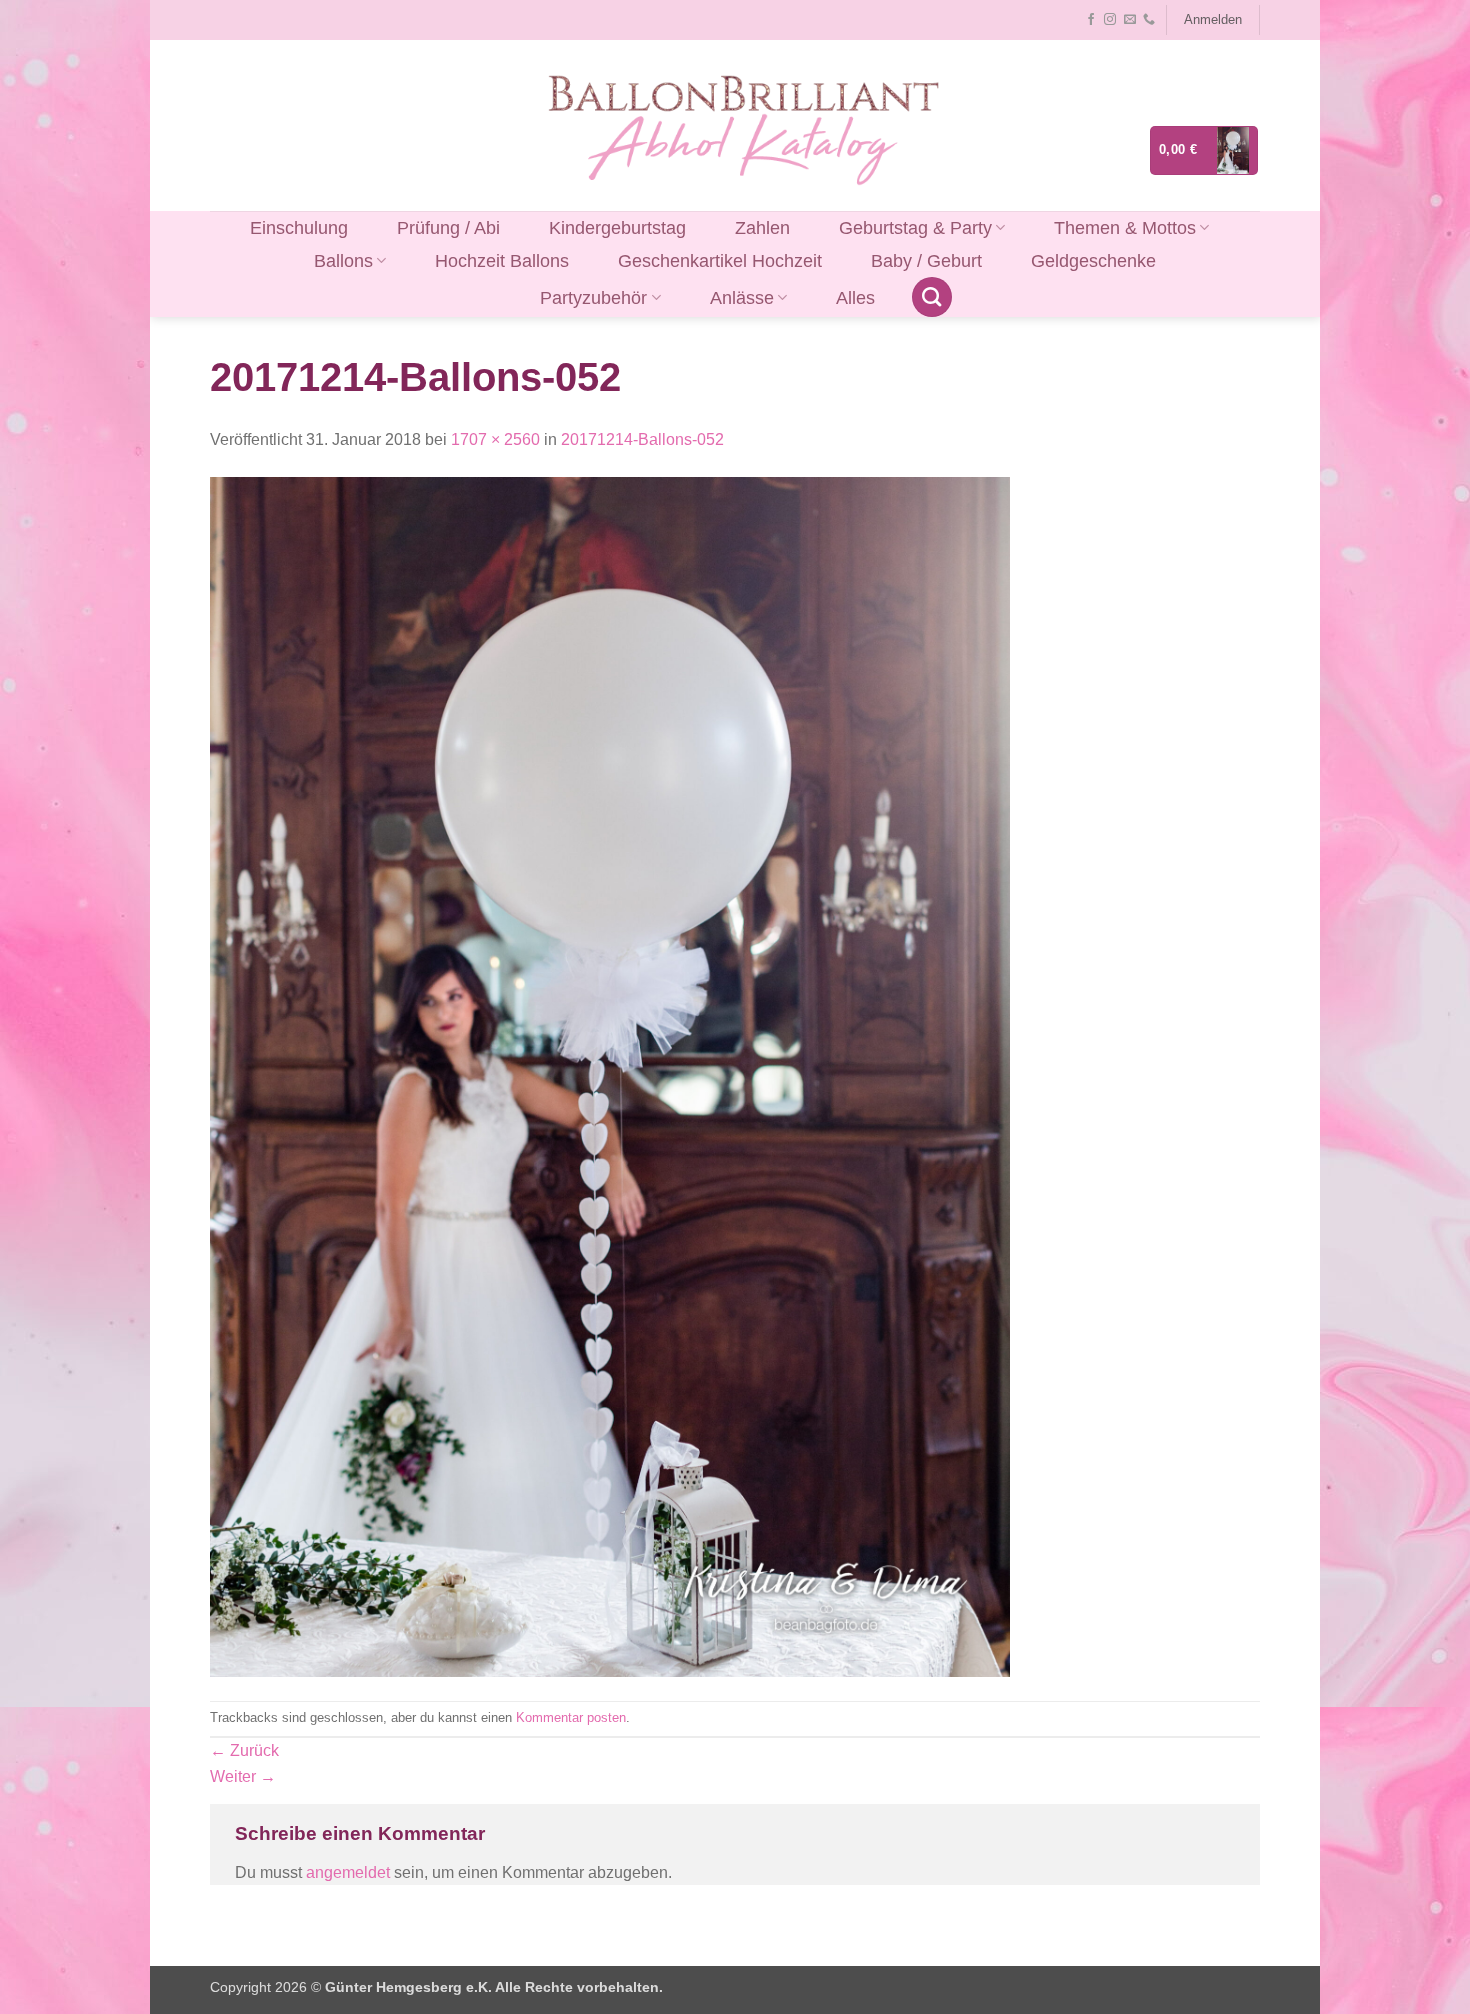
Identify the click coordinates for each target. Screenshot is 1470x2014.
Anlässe (742, 298)
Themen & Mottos (1125, 228)
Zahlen (762, 228)
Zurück (244, 1750)
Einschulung (299, 228)
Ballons (343, 261)
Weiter (243, 1776)
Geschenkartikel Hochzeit (720, 261)
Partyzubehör (593, 298)
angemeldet (348, 1872)
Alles (855, 298)
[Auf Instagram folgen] (1110, 20)
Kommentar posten (571, 1717)
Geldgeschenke (1093, 261)
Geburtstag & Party (915, 228)
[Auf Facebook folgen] (1091, 20)
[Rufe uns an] (1149, 20)
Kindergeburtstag (617, 228)
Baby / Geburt (926, 261)
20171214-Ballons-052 (642, 439)
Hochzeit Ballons (502, 261)
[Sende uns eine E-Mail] (1130, 20)
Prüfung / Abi (448, 228)
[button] (1212, 20)
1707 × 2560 (495, 439)
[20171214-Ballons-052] (610, 1075)
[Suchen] (932, 297)
